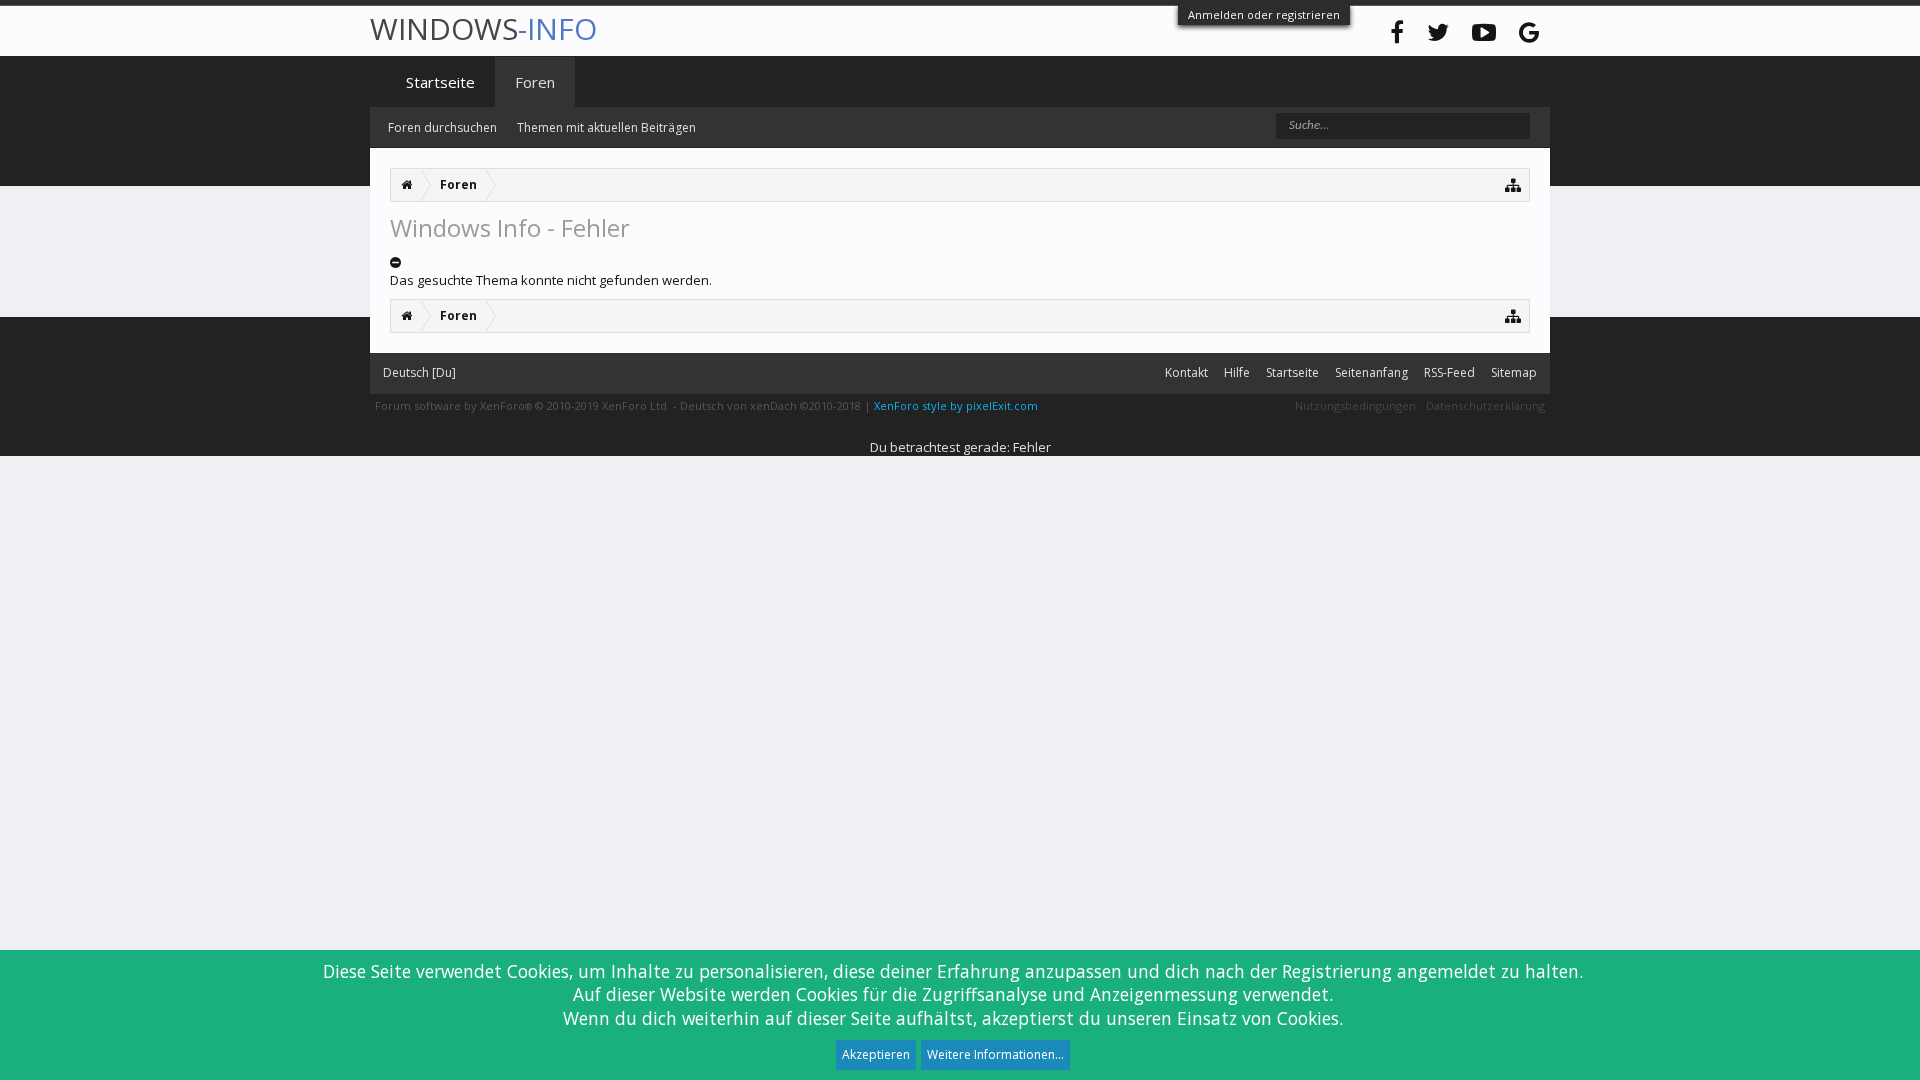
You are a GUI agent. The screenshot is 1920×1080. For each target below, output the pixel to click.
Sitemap (1514, 372)
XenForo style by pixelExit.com (956, 405)
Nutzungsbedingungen (1355, 405)
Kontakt (1186, 372)
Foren (535, 82)
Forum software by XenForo (522, 405)
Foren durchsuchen (442, 127)
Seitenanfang (1371, 372)
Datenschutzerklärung (1485, 405)
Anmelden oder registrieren (1264, 14)
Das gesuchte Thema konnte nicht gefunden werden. (551, 280)
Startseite (440, 82)
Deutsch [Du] (419, 372)
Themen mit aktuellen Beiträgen (606, 127)
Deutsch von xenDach (770, 405)
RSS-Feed (1449, 372)
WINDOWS (483, 28)
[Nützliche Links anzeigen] (1513, 184)
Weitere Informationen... (995, 1054)
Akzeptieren (876, 1054)
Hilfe (1237, 372)
